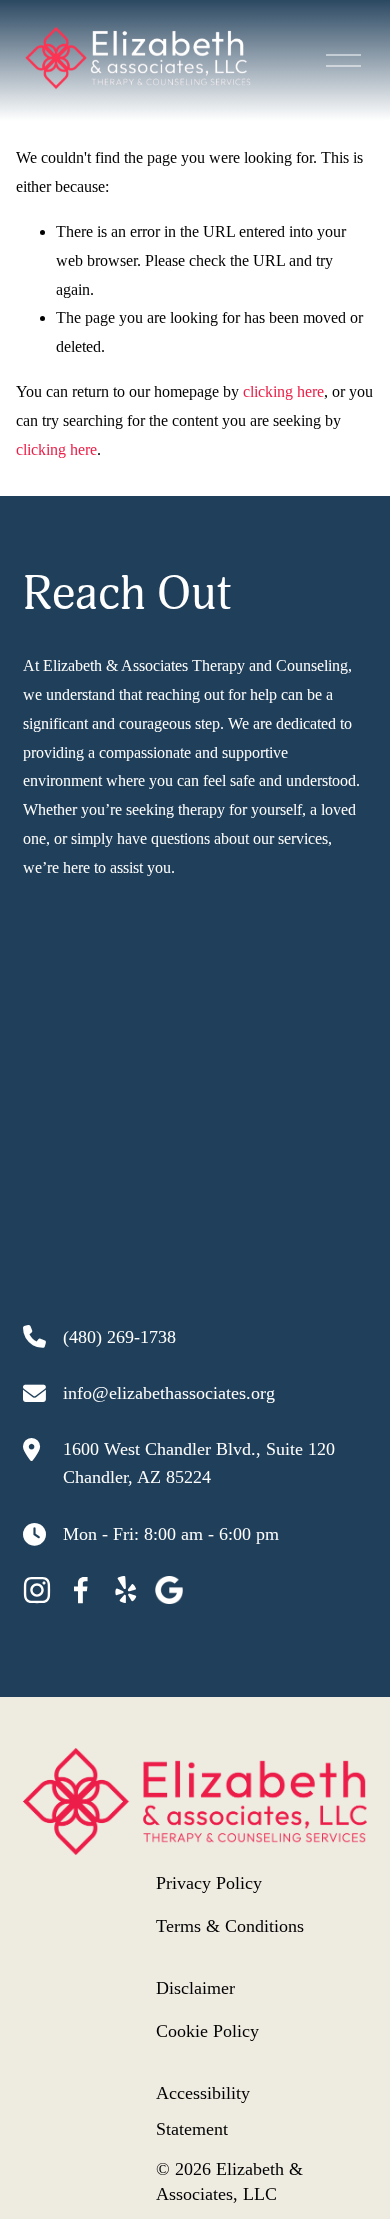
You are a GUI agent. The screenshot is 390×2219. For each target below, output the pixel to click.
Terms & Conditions (230, 1926)
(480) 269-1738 (119, 1337)
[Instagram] (37, 1590)
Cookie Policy (207, 2031)
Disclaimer (195, 1988)
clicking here (283, 391)
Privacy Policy (209, 1883)
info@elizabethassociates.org (169, 1393)
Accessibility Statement (203, 2110)
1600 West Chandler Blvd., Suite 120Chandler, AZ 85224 (199, 1463)
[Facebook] (81, 1590)
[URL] (169, 1590)
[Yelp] (125, 1590)
